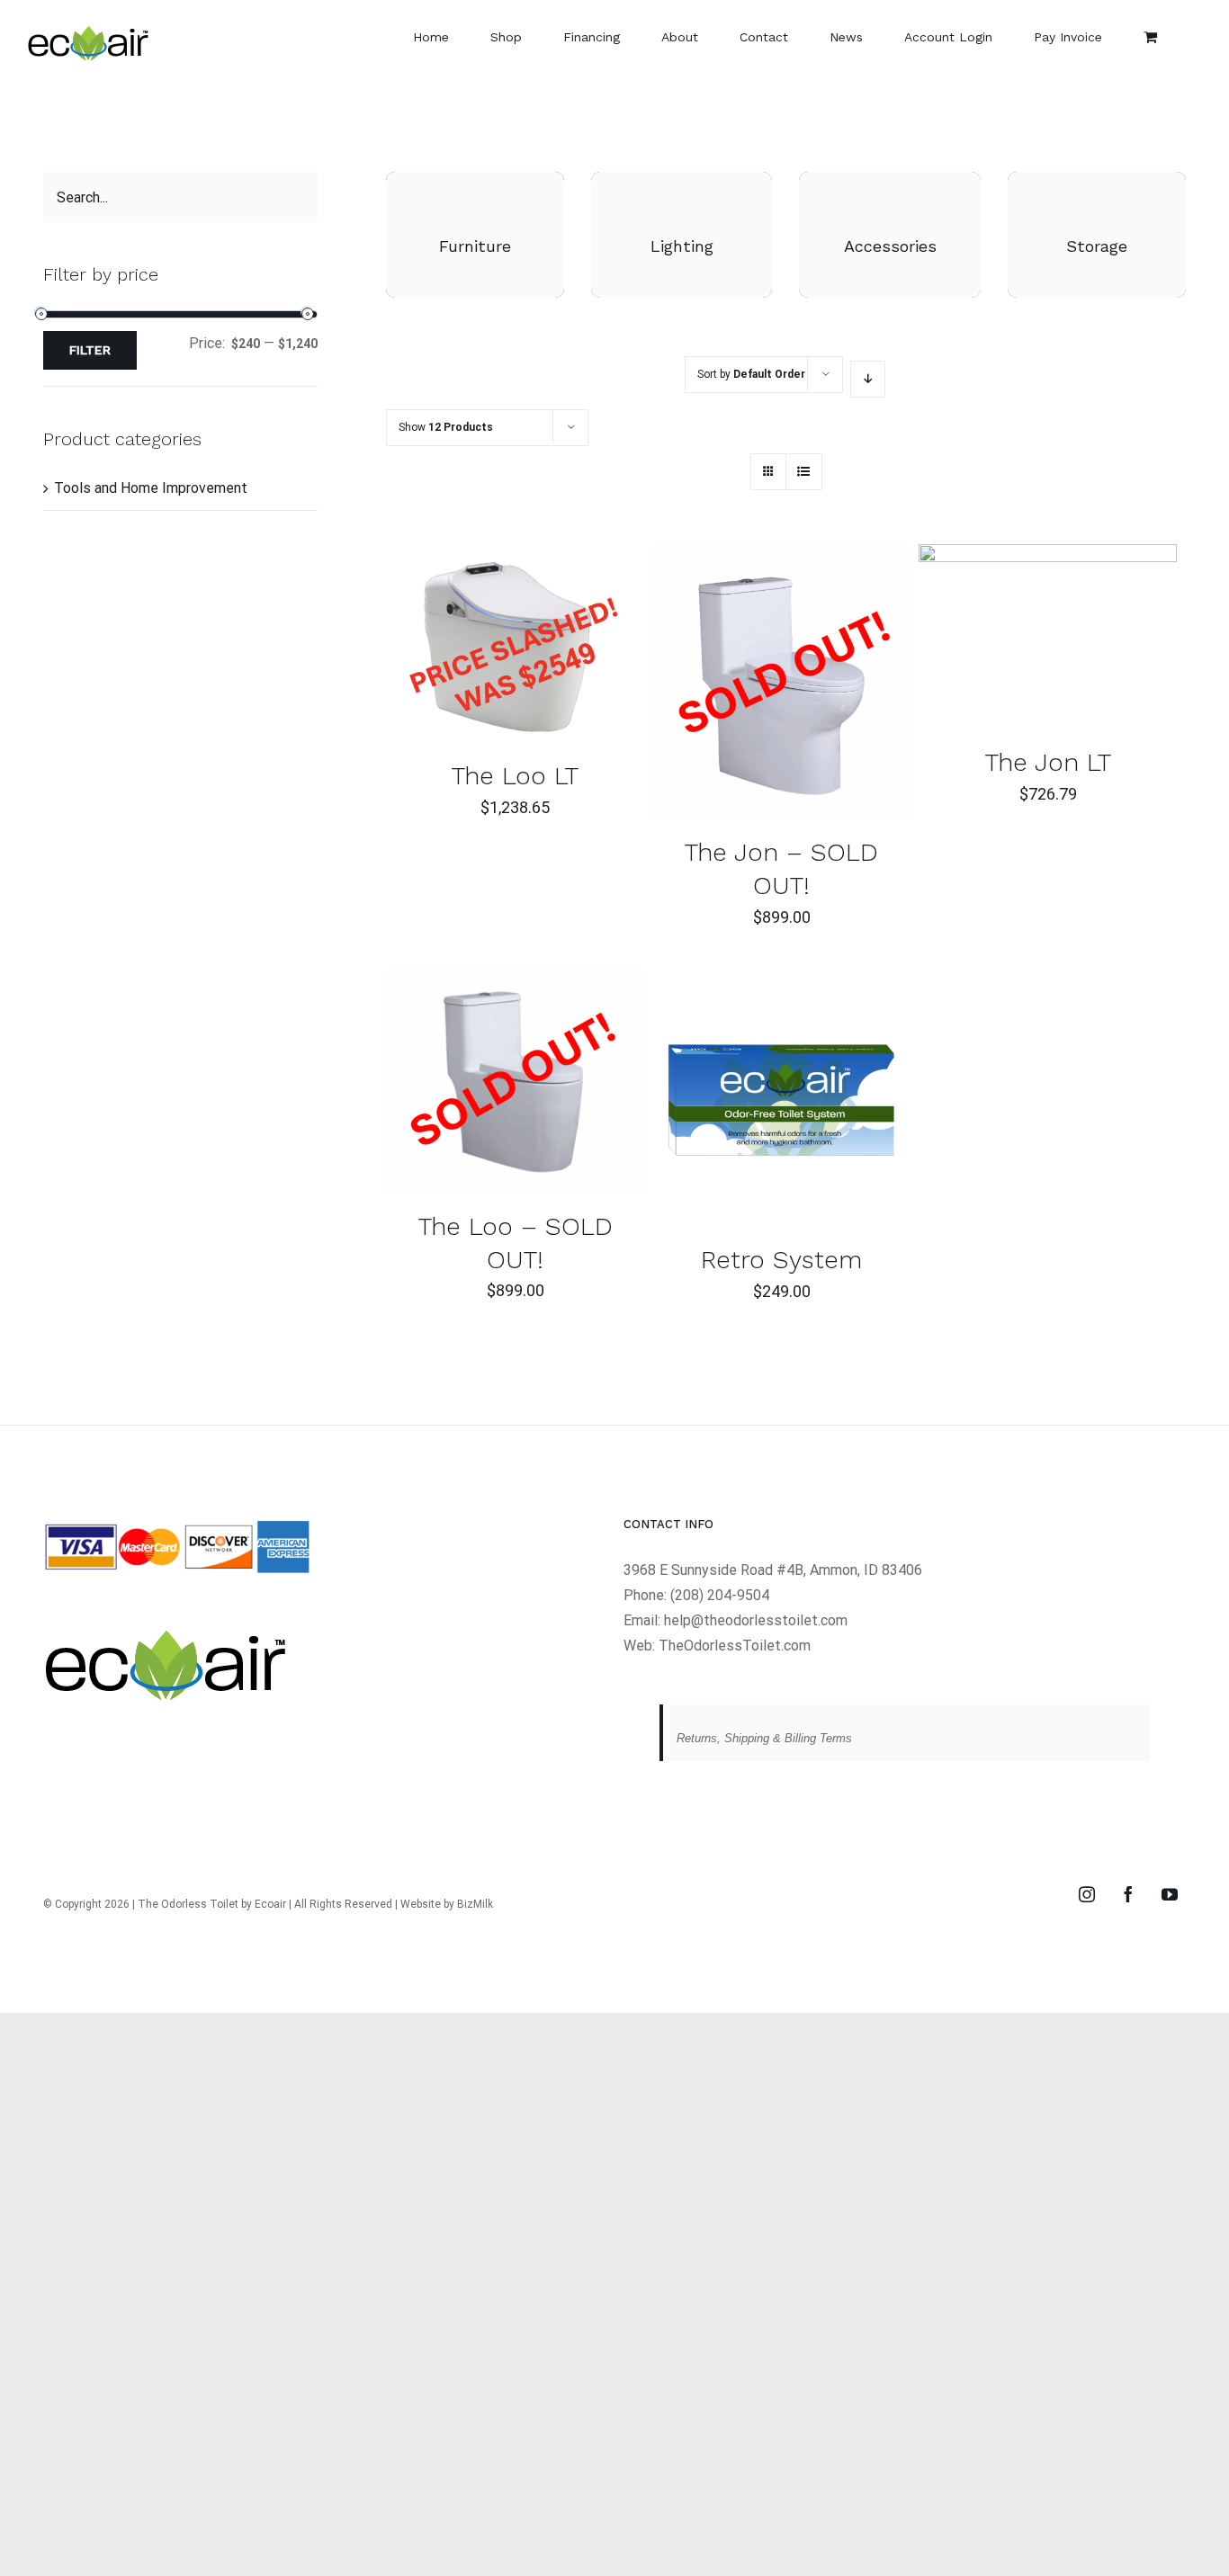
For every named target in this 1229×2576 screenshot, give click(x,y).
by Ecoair (264, 1904)
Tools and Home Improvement (151, 488)
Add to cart (465, 646)
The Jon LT (1048, 762)
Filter (90, 350)
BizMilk (475, 1904)
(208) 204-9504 (720, 1595)
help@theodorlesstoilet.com (756, 1620)
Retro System (781, 1260)
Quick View (571, 646)
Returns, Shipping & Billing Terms (764, 1738)
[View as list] (804, 472)
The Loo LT (515, 776)
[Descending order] (868, 379)
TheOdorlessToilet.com (735, 1646)
